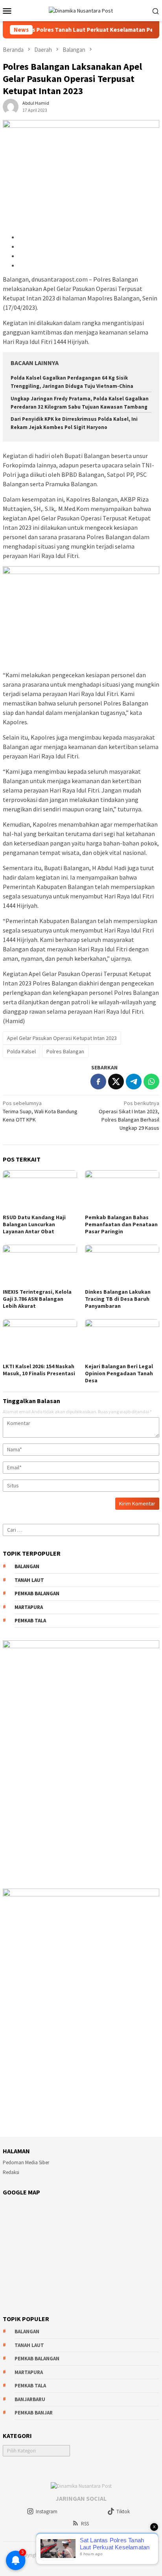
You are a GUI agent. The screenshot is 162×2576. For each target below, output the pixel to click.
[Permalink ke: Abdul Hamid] (11, 106)
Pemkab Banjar (34, 2413)
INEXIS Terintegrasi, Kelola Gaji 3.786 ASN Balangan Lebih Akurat (37, 1299)
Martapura (29, 1607)
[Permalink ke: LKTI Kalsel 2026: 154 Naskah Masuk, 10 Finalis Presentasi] (40, 1340)
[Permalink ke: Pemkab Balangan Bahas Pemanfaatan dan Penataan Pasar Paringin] (122, 1191)
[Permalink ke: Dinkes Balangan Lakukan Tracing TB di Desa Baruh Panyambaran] (122, 1265)
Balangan (27, 1566)
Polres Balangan (65, 1051)
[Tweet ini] (116, 1082)
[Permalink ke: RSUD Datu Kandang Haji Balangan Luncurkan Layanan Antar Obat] (40, 1191)
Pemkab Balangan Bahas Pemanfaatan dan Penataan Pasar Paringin (121, 1224)
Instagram (47, 2511)
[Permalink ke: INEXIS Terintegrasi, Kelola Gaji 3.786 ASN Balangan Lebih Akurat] (40, 1265)
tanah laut (29, 1580)
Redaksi (11, 2172)
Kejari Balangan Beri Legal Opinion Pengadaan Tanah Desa (119, 1373)
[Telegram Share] (134, 1082)
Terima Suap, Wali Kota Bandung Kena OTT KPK (40, 1111)
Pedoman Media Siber (26, 2162)
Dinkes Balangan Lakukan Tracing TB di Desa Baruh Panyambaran (118, 1299)
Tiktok (123, 2511)
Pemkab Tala (30, 1621)
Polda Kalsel (21, 1051)
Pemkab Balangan (37, 1593)
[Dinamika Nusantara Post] (81, 10)
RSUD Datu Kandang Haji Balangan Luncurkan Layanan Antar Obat (34, 1224)
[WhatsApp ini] (151, 1082)
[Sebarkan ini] (98, 1082)
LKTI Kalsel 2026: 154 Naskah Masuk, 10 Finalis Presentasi (39, 1370)
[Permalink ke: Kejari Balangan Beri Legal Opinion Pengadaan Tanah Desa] (122, 1340)
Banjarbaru (30, 2399)
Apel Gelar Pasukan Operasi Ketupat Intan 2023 (62, 1038)
